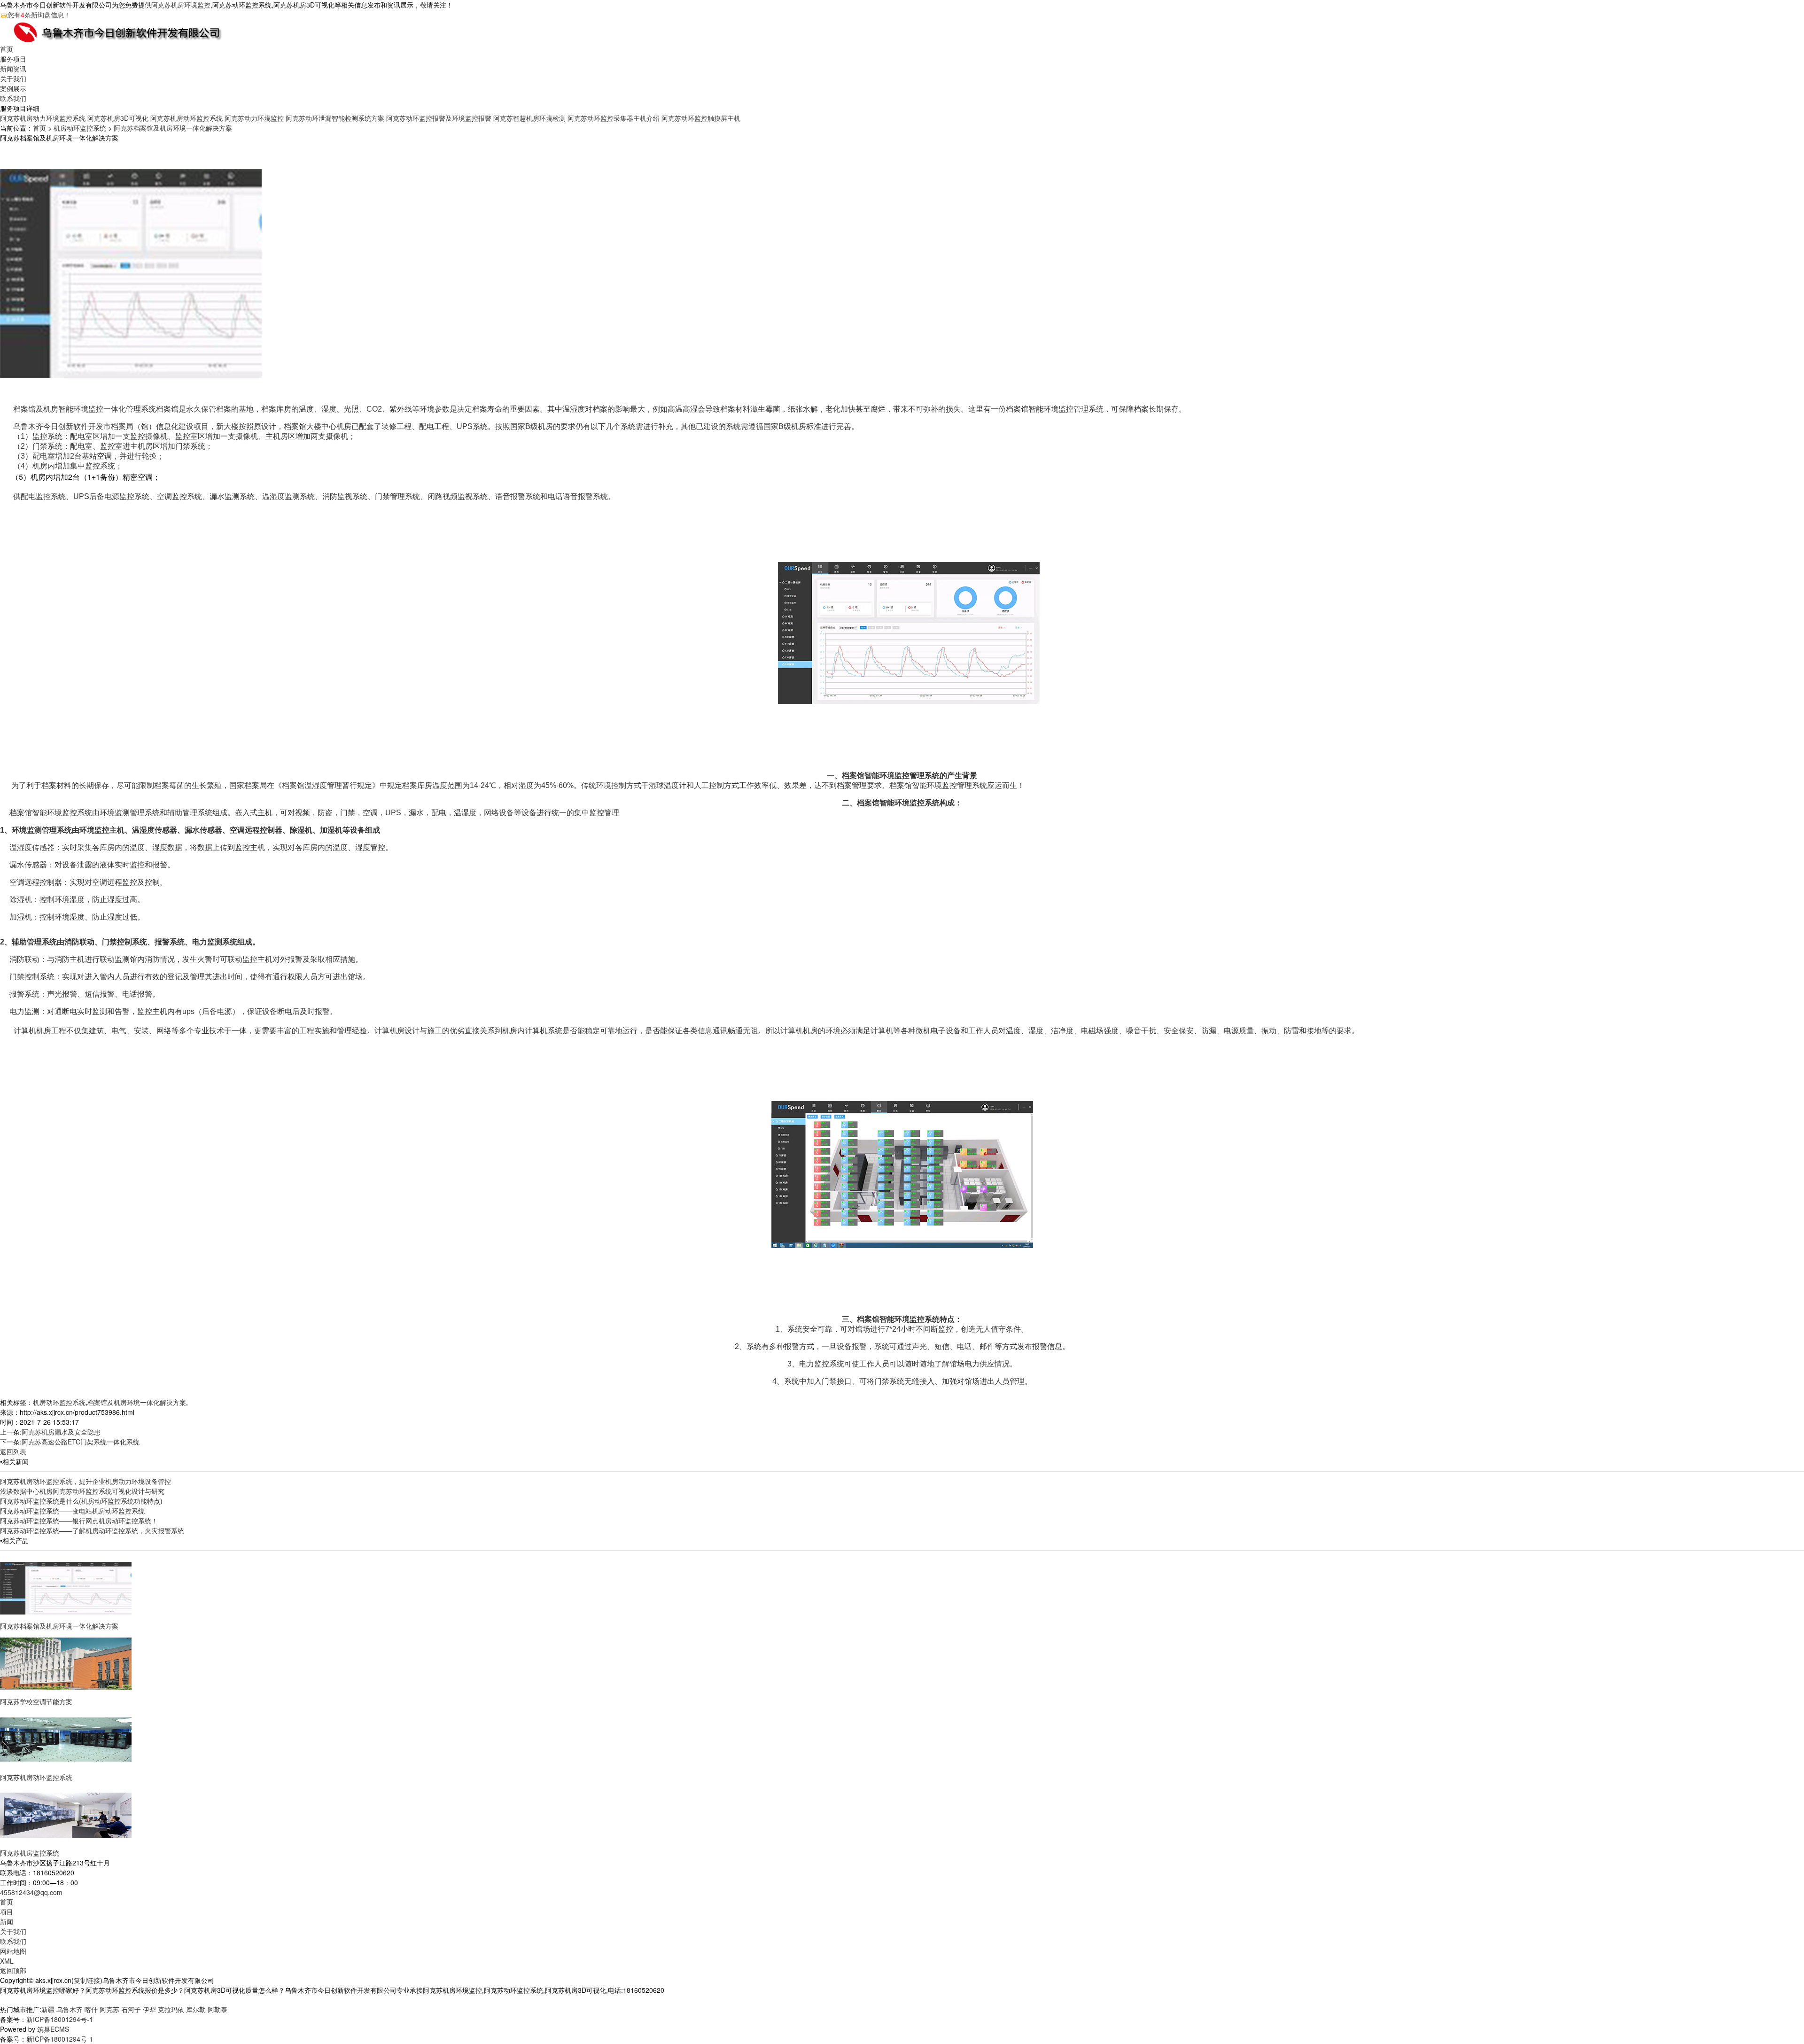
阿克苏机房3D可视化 (118, 118)
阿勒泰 (218, 2009)
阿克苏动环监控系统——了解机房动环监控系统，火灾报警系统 (92, 1530)
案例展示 (13, 88)
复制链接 (87, 1980)
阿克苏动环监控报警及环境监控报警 (439, 118)
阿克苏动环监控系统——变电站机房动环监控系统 (72, 1511)
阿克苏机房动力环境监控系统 (43, 118)
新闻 (7, 1921)
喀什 (91, 2009)
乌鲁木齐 (70, 2009)
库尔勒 (196, 2009)
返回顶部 (13, 1970)
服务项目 (13, 59)
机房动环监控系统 (80, 128)
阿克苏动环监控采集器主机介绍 (614, 118)
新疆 (48, 2009)
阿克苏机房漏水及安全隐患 (61, 1432)
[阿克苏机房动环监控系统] (66, 1739)
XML (7, 1961)
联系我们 (13, 98)
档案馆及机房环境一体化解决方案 (137, 1402)
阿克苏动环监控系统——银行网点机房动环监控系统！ (79, 1521)
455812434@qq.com (31, 1892)
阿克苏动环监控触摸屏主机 (701, 118)
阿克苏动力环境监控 (254, 118)
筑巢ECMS (53, 2029)
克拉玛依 (171, 2009)
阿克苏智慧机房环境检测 (529, 118)
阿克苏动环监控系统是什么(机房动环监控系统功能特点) (81, 1501)
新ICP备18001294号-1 (60, 2019)
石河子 (131, 2009)
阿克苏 (109, 2009)
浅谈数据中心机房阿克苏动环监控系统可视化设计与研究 (82, 1491)
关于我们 (13, 78)
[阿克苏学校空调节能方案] (66, 1663)
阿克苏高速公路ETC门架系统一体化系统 (81, 1442)
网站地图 (13, 1951)
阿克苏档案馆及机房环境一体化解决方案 (173, 128)
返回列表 (13, 1451)
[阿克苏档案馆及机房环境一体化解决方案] (66, 1587)
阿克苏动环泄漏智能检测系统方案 (335, 118)
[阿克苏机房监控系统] (66, 1814)
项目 (7, 1911)
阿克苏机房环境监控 (181, 5)
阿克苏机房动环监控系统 (187, 118)
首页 (7, 49)
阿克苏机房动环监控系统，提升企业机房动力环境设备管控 (86, 1481)
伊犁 (149, 2009)
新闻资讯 (13, 69)
